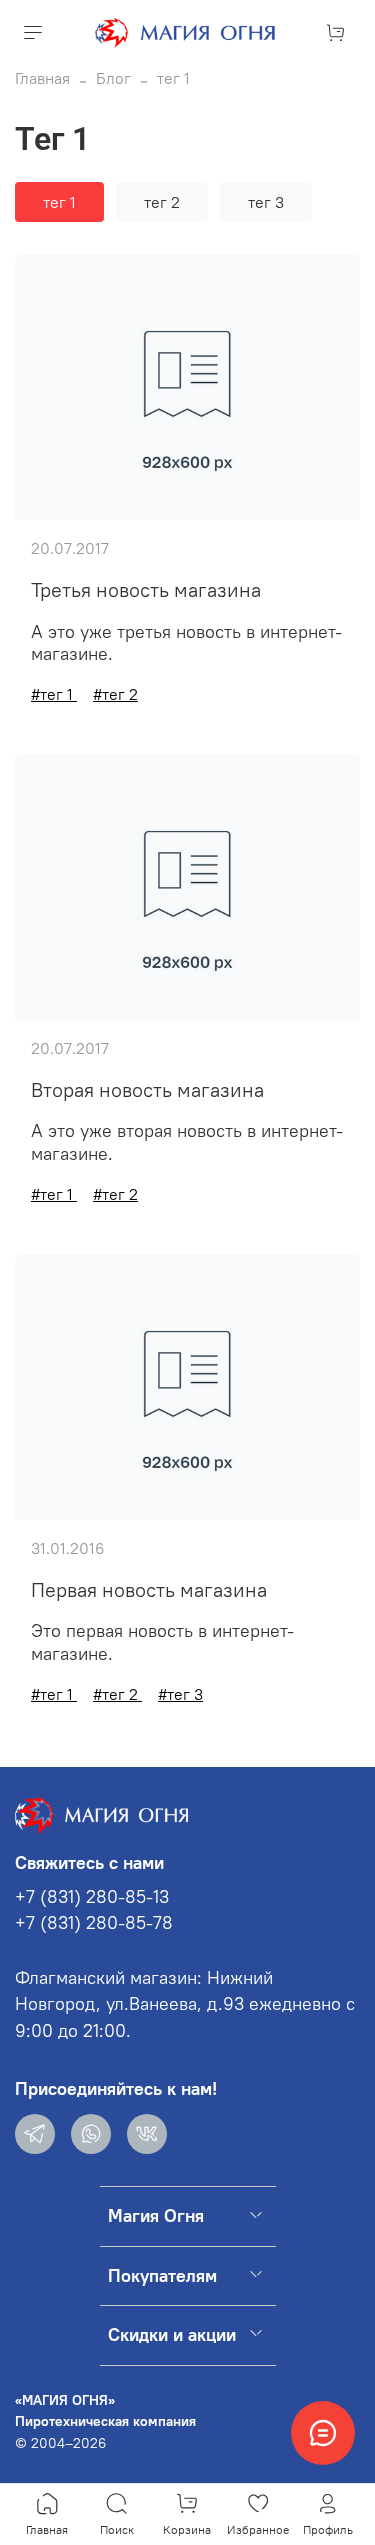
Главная (42, 78)
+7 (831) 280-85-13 (92, 1897)
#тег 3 (180, 1694)
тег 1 (59, 202)
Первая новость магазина (149, 1589)
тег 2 (162, 202)
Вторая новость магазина (147, 1089)
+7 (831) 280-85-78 (94, 1923)
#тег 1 (54, 694)
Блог (113, 78)
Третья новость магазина (146, 589)
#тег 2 (115, 694)
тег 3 (266, 202)
